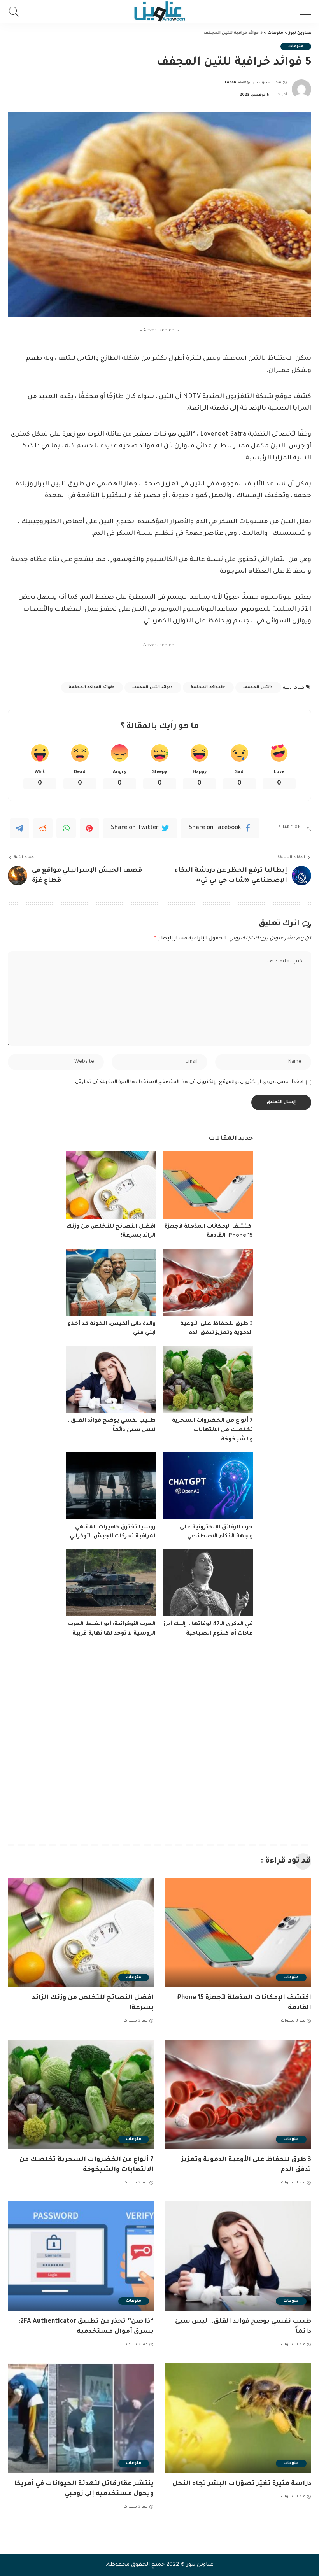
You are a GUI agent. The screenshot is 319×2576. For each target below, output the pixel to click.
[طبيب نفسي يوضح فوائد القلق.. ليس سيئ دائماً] (111, 1380)
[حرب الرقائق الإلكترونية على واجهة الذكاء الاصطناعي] (208, 1486)
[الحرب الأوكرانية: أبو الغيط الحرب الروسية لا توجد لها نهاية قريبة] (111, 1583)
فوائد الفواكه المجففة (91, 688)
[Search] (16, 12)
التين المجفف (257, 688)
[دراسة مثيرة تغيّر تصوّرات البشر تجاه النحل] (238, 2418)
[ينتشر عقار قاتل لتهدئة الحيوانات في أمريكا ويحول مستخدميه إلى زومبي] (81, 2418)
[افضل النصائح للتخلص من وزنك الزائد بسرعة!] (111, 1185)
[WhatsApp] (66, 828)
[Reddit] (43, 828)
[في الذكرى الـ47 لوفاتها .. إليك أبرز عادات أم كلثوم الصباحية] (208, 1583)
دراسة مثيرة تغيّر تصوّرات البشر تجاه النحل (242, 2484)
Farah (231, 83)
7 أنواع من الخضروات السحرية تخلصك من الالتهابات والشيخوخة (212, 1430)
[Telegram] (19, 828)
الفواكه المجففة (207, 688)
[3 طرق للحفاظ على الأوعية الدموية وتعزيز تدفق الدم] (208, 1282)
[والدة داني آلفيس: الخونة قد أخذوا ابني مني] (111, 1282)
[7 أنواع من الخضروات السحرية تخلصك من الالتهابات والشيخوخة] (208, 1380)
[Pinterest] (89, 828)
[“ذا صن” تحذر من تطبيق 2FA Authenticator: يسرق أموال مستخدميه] (81, 2256)
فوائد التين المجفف (152, 688)
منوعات (296, 46)
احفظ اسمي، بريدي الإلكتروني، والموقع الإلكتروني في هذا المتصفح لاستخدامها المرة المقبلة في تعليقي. (189, 1082)
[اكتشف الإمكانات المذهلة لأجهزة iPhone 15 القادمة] (208, 1185)
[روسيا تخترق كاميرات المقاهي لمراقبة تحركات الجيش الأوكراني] (111, 1486)
